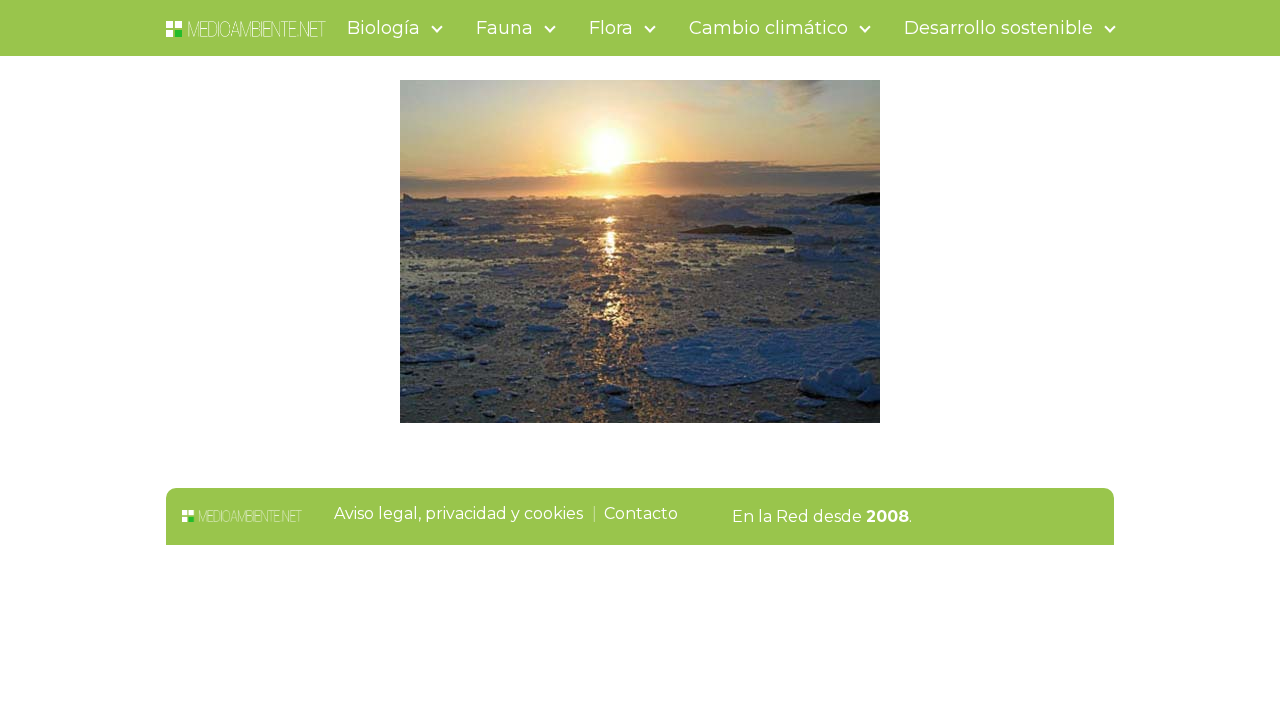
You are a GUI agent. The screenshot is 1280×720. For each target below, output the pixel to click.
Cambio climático (768, 28)
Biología (383, 28)
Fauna (504, 28)
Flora (611, 28)
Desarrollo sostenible (998, 28)
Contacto (641, 513)
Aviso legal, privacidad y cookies (458, 513)
